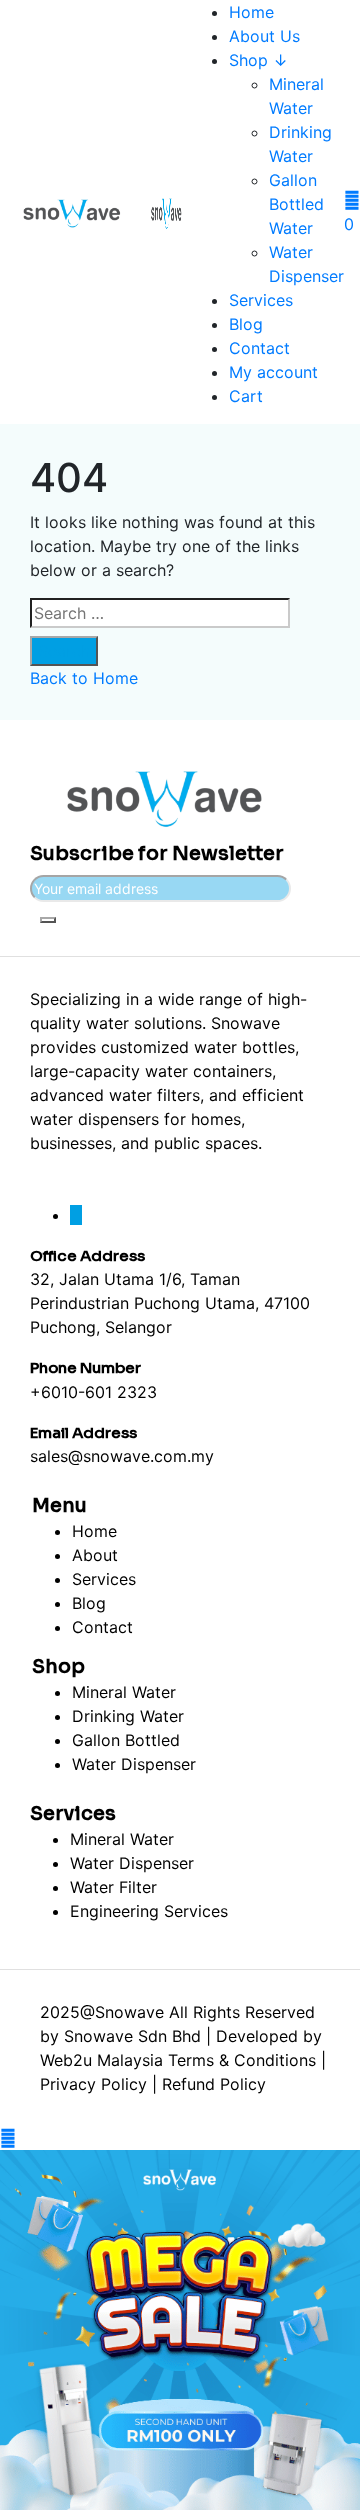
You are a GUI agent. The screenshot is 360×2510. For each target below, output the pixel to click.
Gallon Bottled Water (296, 204)
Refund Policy (214, 2084)
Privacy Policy (93, 2084)
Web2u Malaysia (101, 2060)
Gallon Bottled (126, 1740)
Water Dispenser (134, 1764)
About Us (264, 36)
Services (261, 300)
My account (273, 372)
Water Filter (113, 1887)
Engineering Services (149, 1911)
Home (251, 12)
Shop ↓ (258, 60)
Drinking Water (128, 1716)
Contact (259, 348)
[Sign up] (48, 920)
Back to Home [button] (84, 678)
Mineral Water (124, 1692)
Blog (246, 324)
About (95, 1555)
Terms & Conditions (242, 2060)
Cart (246, 396)
